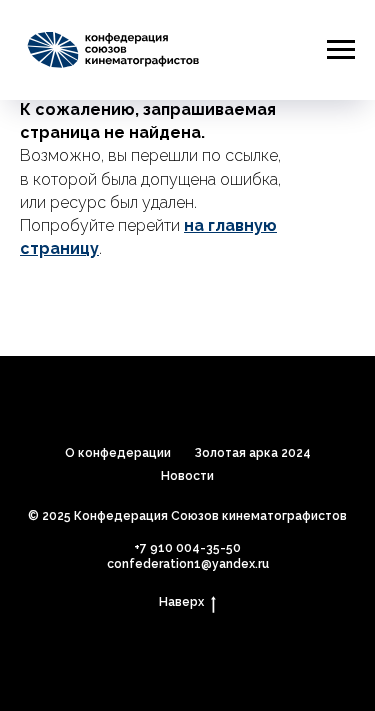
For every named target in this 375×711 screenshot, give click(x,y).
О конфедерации (118, 453)
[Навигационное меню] (341, 50)
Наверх (181, 602)
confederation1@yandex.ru (188, 564)
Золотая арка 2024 (253, 453)
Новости (187, 476)
